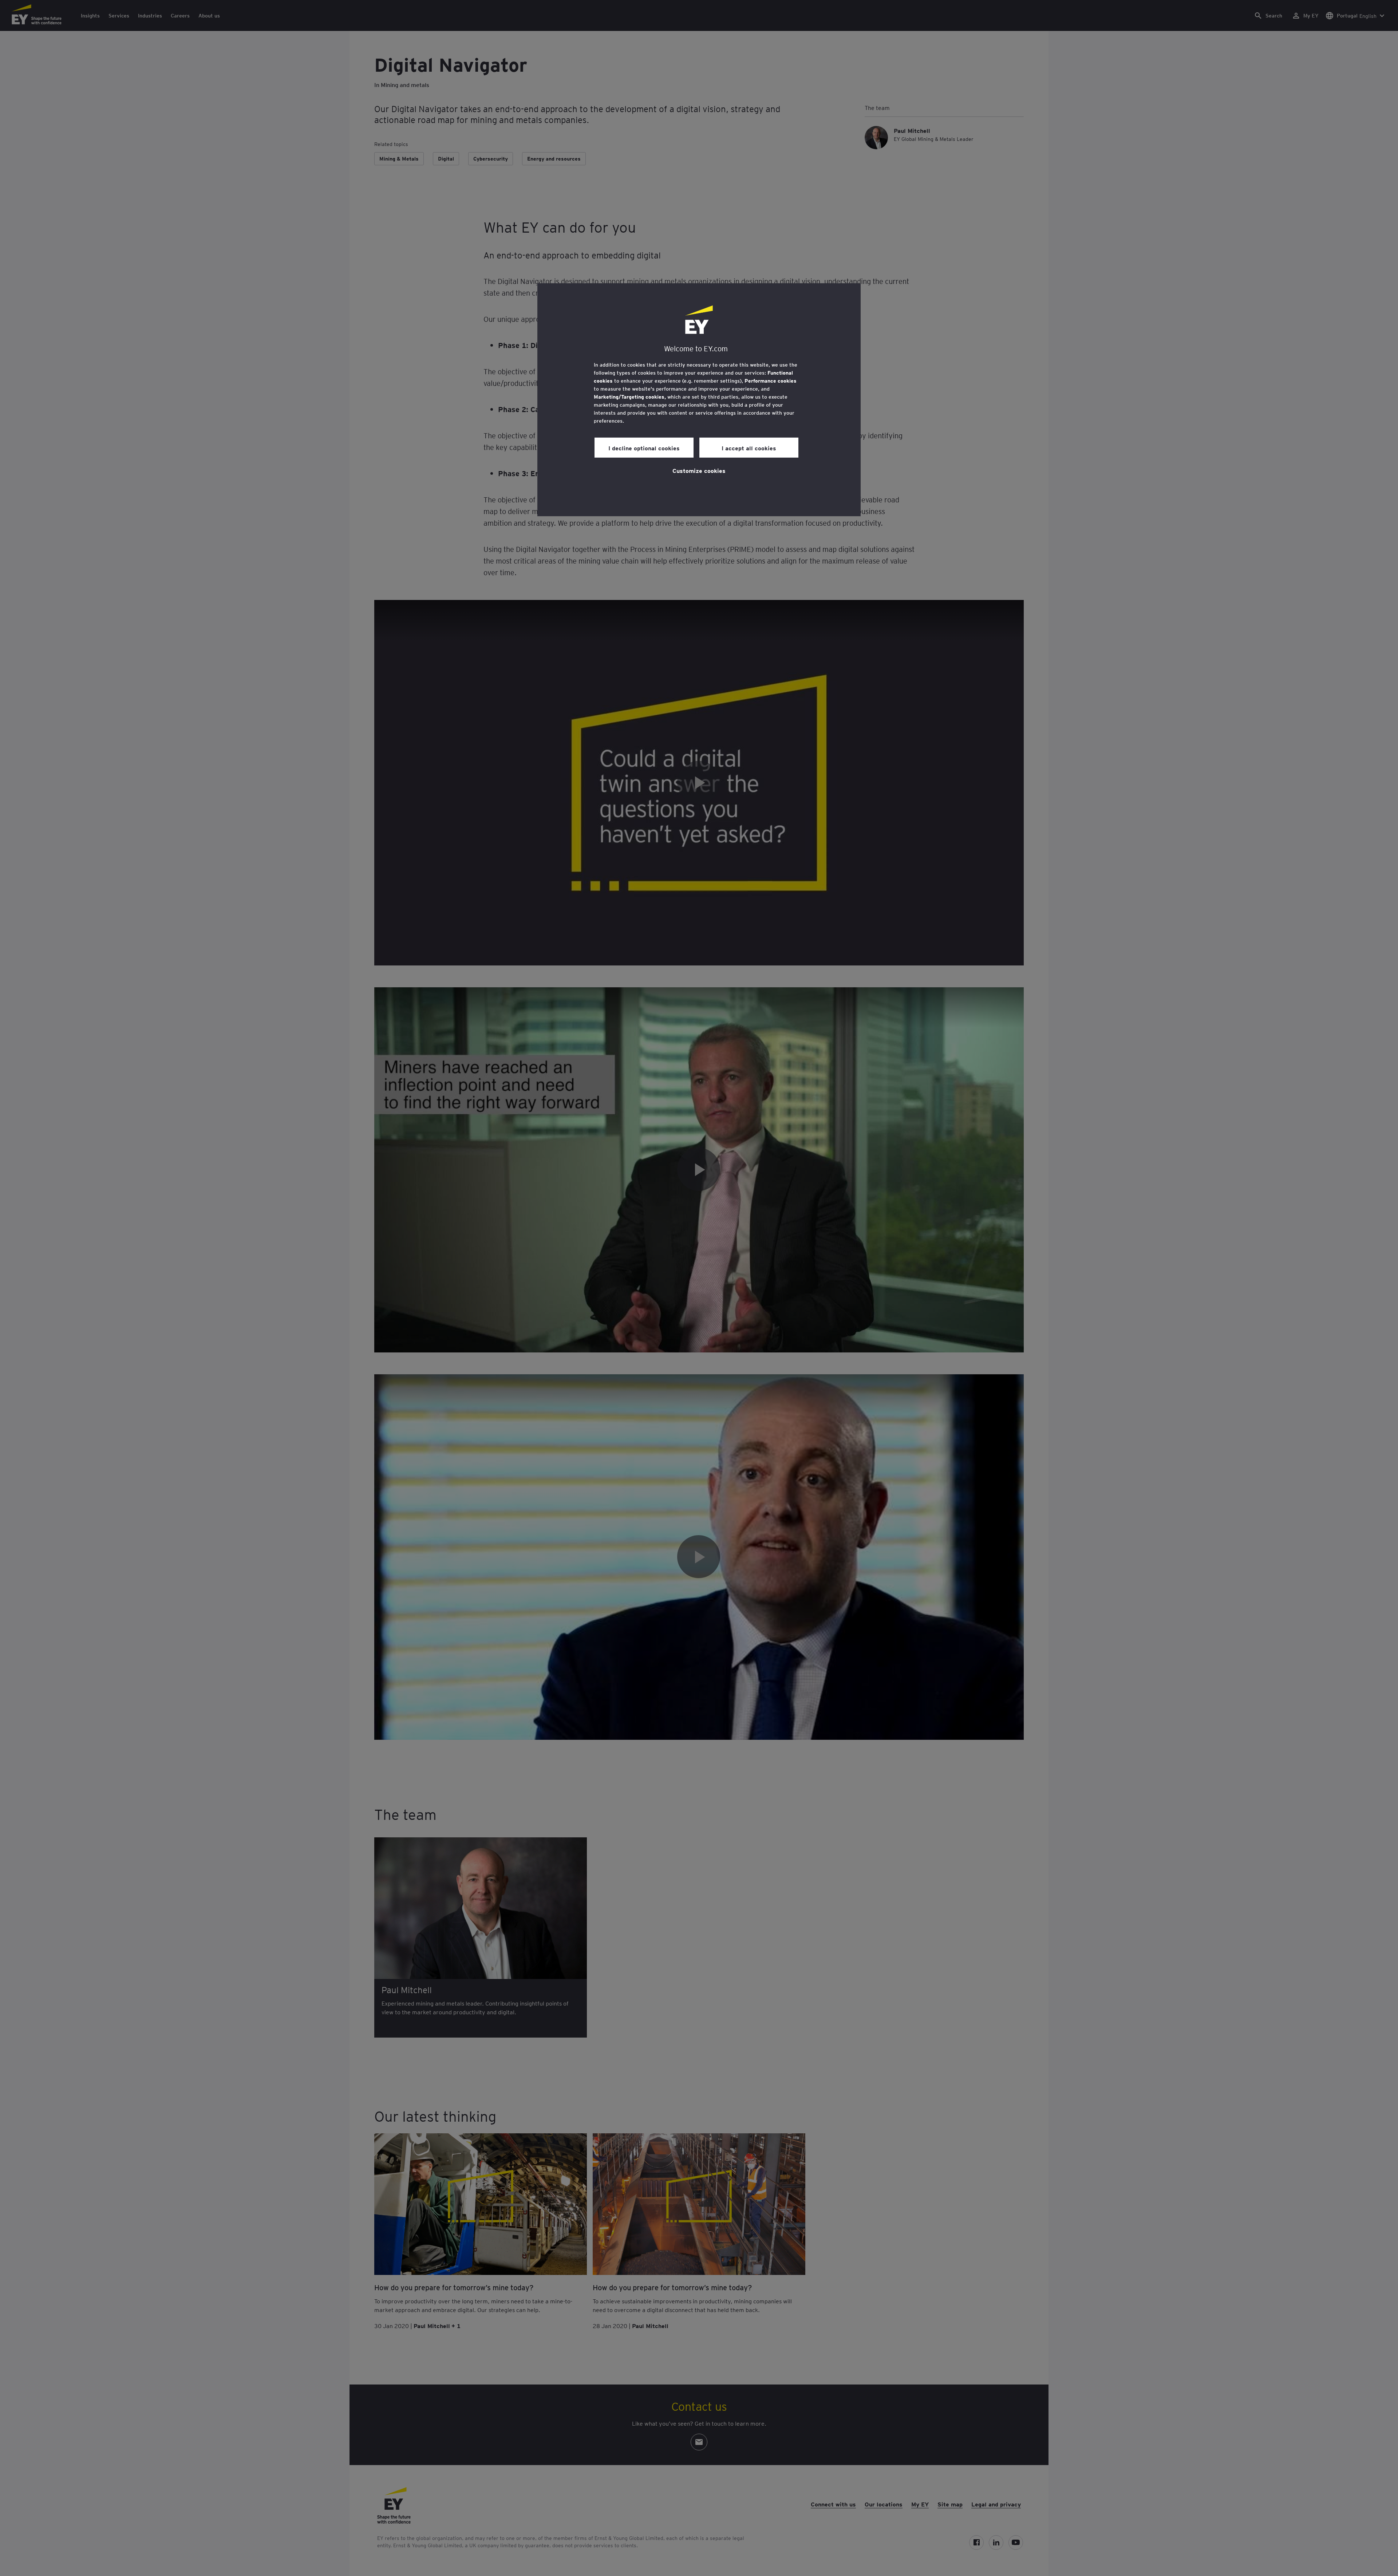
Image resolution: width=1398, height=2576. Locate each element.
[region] (699, 400)
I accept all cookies (749, 448)
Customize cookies (699, 470)
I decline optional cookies (644, 448)
